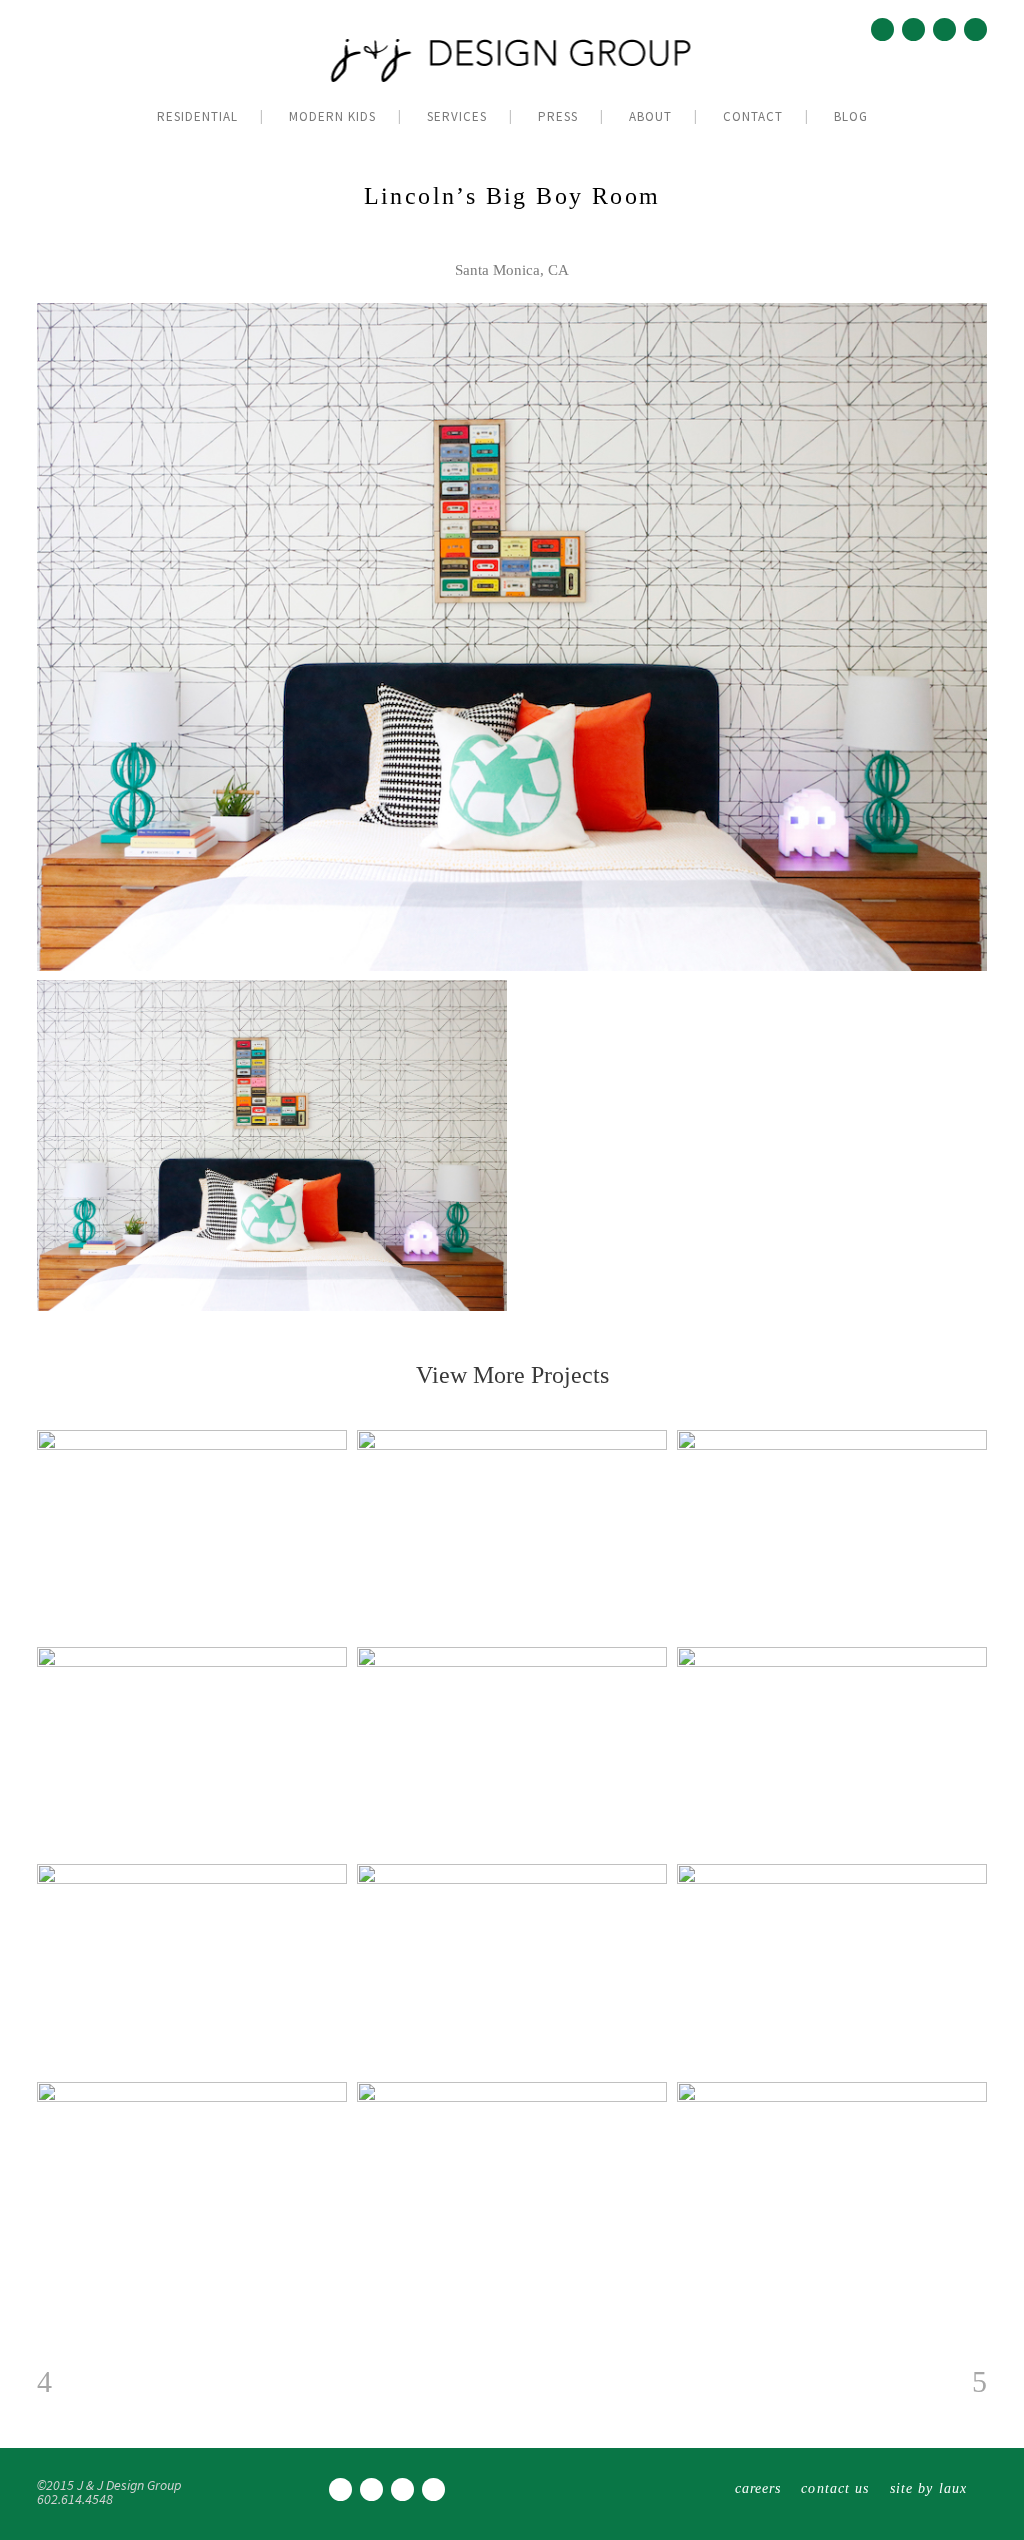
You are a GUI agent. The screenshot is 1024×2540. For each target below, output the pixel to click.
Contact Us (835, 2488)
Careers (758, 2488)
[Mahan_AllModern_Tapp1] (272, 1145)
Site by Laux (928, 2488)
